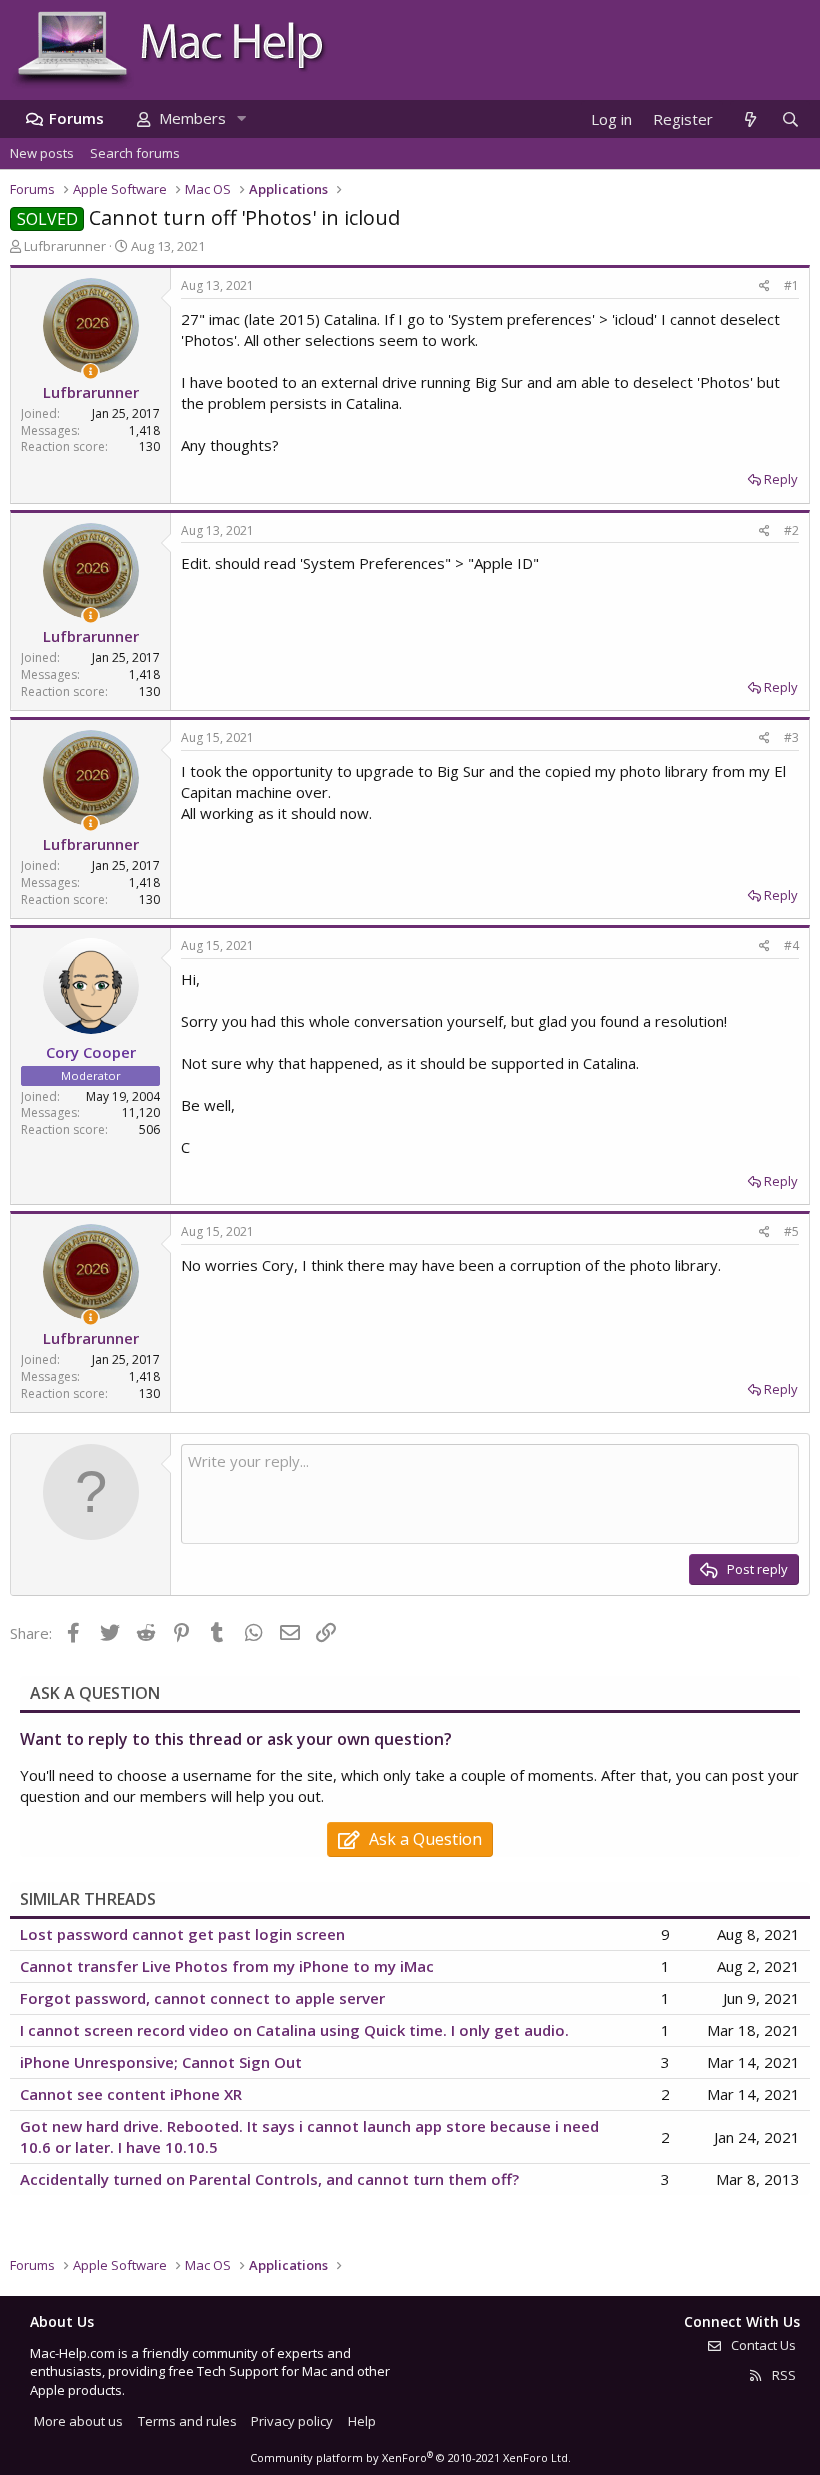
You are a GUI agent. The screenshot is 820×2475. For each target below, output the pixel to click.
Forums (76, 118)
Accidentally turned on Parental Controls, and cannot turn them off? (269, 2179)
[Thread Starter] (90, 371)
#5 (791, 1231)
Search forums (135, 153)
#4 (791, 945)
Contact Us (762, 2345)
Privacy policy (292, 2421)
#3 (791, 737)
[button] (241, 118)
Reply (781, 479)
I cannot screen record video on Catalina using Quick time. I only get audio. (294, 2030)
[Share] (764, 286)
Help (362, 2421)
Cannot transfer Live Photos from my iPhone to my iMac (227, 1966)
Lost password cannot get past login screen (182, 1934)
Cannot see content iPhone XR (131, 2094)
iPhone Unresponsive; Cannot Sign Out (161, 2062)
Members (192, 118)
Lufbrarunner (65, 246)
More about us (78, 2421)
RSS (782, 2375)
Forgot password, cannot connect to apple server (202, 1998)
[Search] (790, 119)
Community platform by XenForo (410, 2457)
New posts (42, 153)
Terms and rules (187, 2421)
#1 (791, 285)
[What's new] (749, 119)
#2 (791, 530)
